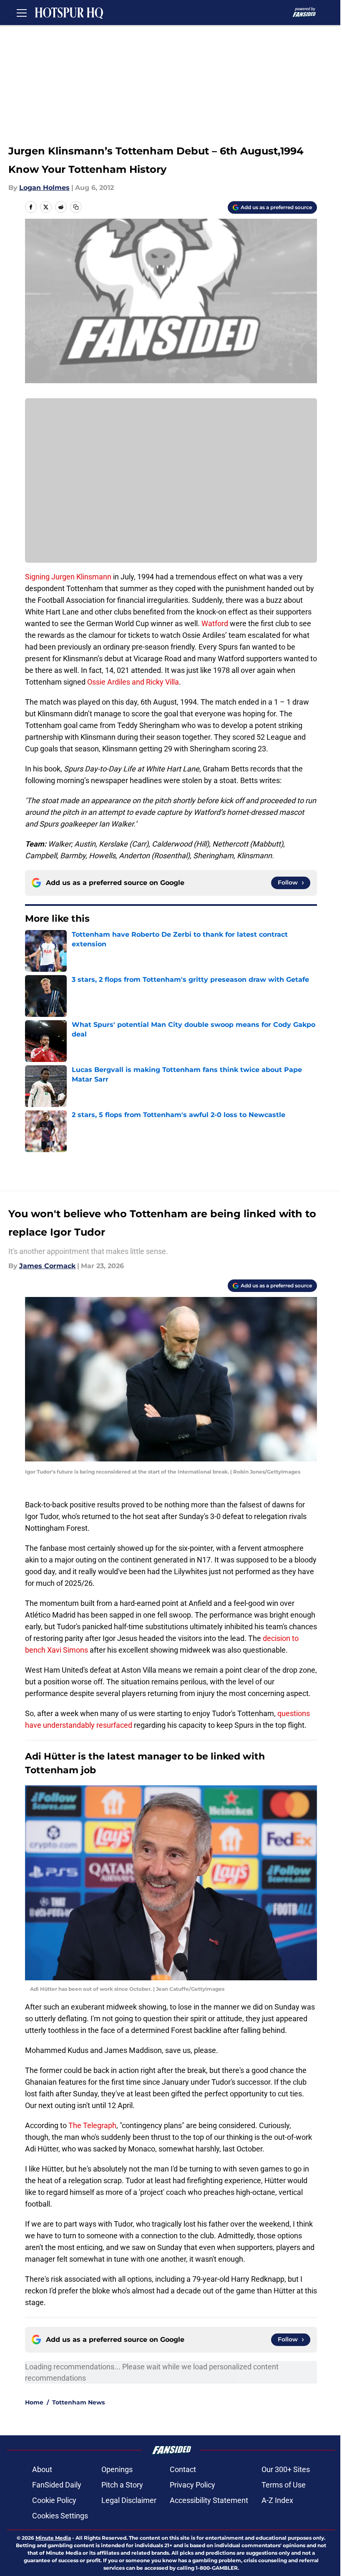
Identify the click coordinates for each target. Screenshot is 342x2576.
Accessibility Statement (209, 2500)
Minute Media (53, 2538)
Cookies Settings (60, 2516)
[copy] (76, 207)
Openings (117, 2469)
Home (34, 2402)
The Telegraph (92, 2125)
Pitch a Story (122, 2485)
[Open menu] (22, 13)
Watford (215, 623)
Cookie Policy (54, 2500)
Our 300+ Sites (286, 2469)
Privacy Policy (192, 2485)
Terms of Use (284, 2485)
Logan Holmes (44, 188)
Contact (183, 2469)
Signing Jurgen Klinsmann (68, 577)
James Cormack (47, 1266)
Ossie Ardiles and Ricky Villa (132, 682)
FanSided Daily (57, 2485)
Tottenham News (78, 2402)
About (42, 2469)
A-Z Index (277, 2500)
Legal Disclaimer (129, 2500)
